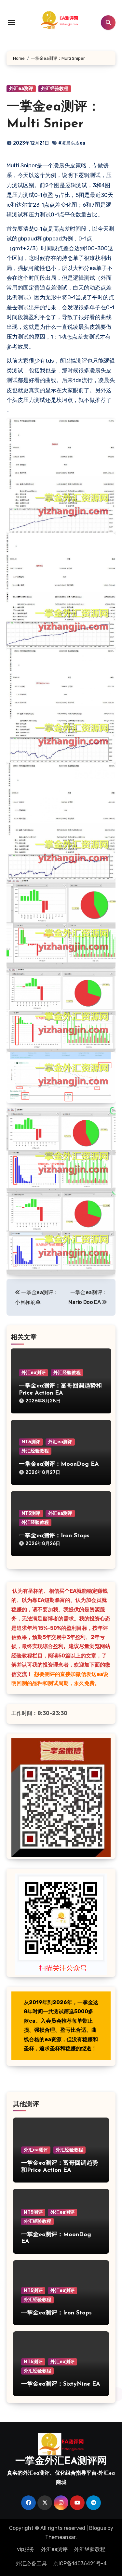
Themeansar (60, 2537)
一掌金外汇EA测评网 (61, 2461)
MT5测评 (31, 1442)
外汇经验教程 (55, 89)
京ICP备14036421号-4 (80, 2563)
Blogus (98, 2528)
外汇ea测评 (21, 89)
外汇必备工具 (31, 2563)
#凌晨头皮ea (72, 143)
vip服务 (26, 2549)
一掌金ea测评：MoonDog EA (59, 1464)
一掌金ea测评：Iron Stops (54, 1536)
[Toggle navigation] (12, 22)
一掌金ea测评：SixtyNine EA (61, 2384)
